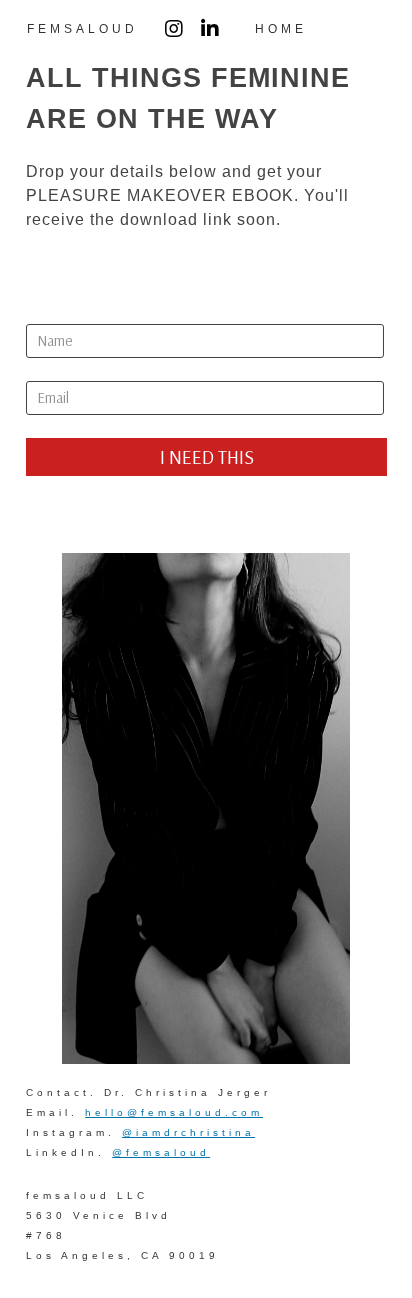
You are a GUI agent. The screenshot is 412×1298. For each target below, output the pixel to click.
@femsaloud (161, 1152)
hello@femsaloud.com (174, 1112)
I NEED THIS (207, 457)
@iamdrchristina (188, 1132)
